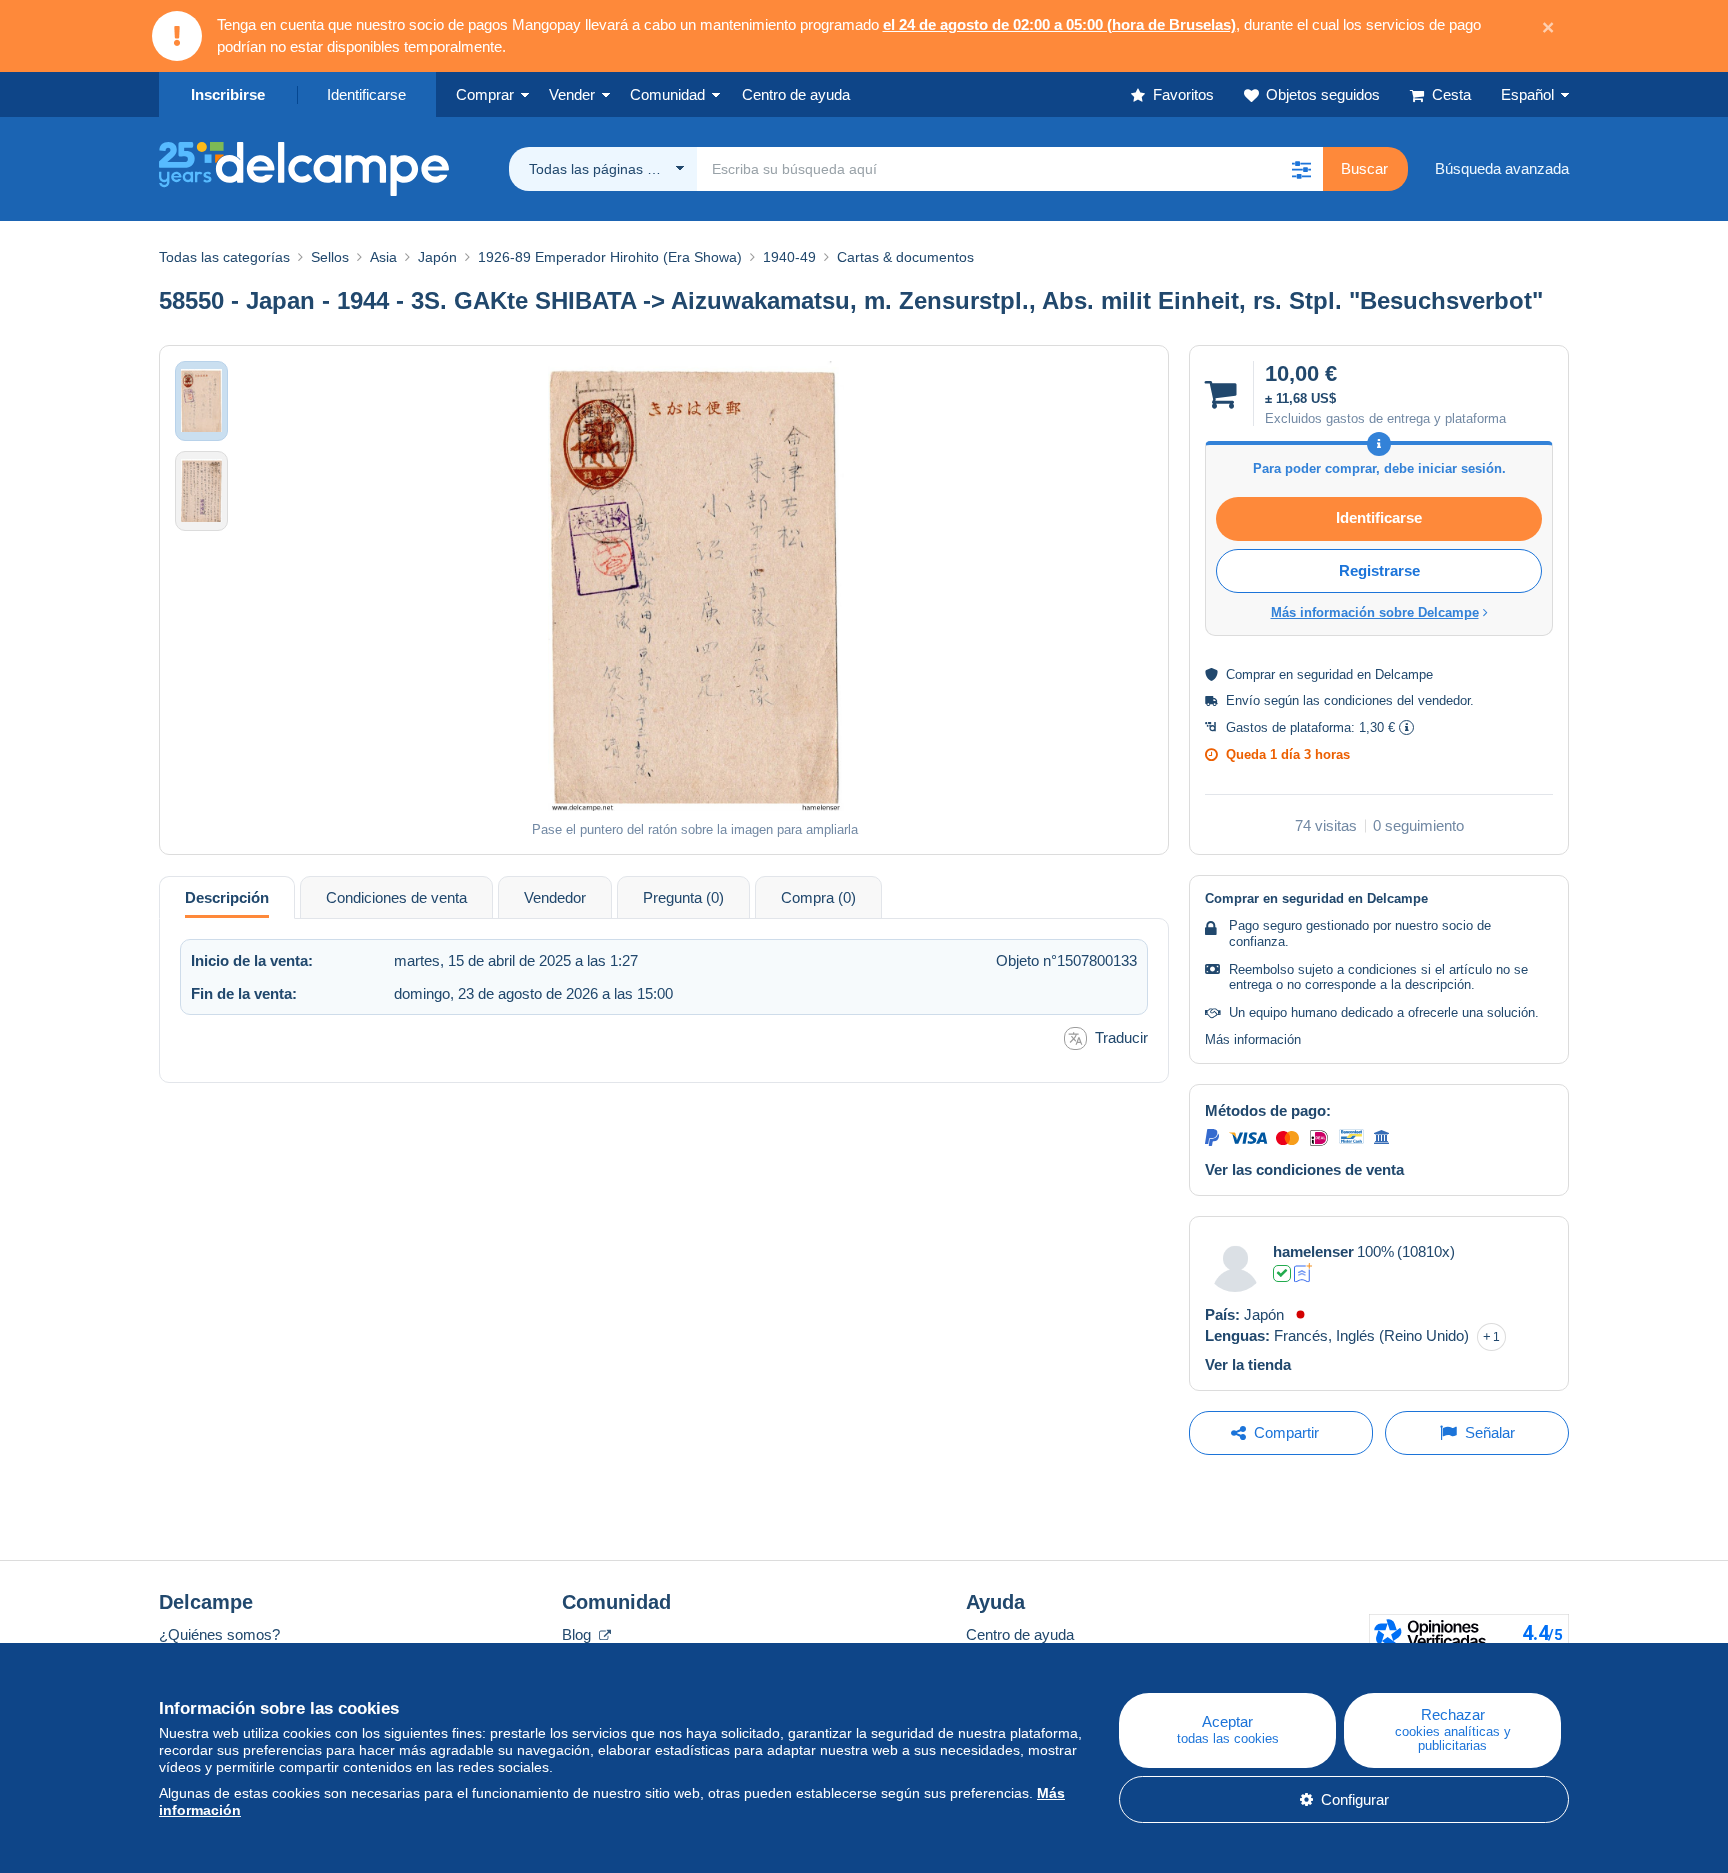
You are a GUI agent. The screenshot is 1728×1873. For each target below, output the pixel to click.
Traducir (1121, 1037)
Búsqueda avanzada (1502, 168)
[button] (1301, 169)
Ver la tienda (1248, 1364)
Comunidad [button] (667, 94)
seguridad (1325, 674)
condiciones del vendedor (1397, 700)
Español (1527, 94)
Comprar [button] (485, 94)
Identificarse (366, 94)
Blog (578, 1634)
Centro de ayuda (1020, 1634)
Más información (1253, 1039)
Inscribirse (228, 94)
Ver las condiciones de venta (1304, 1169)
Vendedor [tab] (555, 897)
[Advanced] (1303, 1273)
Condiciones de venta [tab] (396, 897)
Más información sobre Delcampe (1375, 612)
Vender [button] (572, 94)
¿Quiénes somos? (219, 1634)
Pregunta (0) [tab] (683, 897)
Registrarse (1379, 570)
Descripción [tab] (227, 897)
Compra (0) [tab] (818, 897)
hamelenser (1313, 1251)
